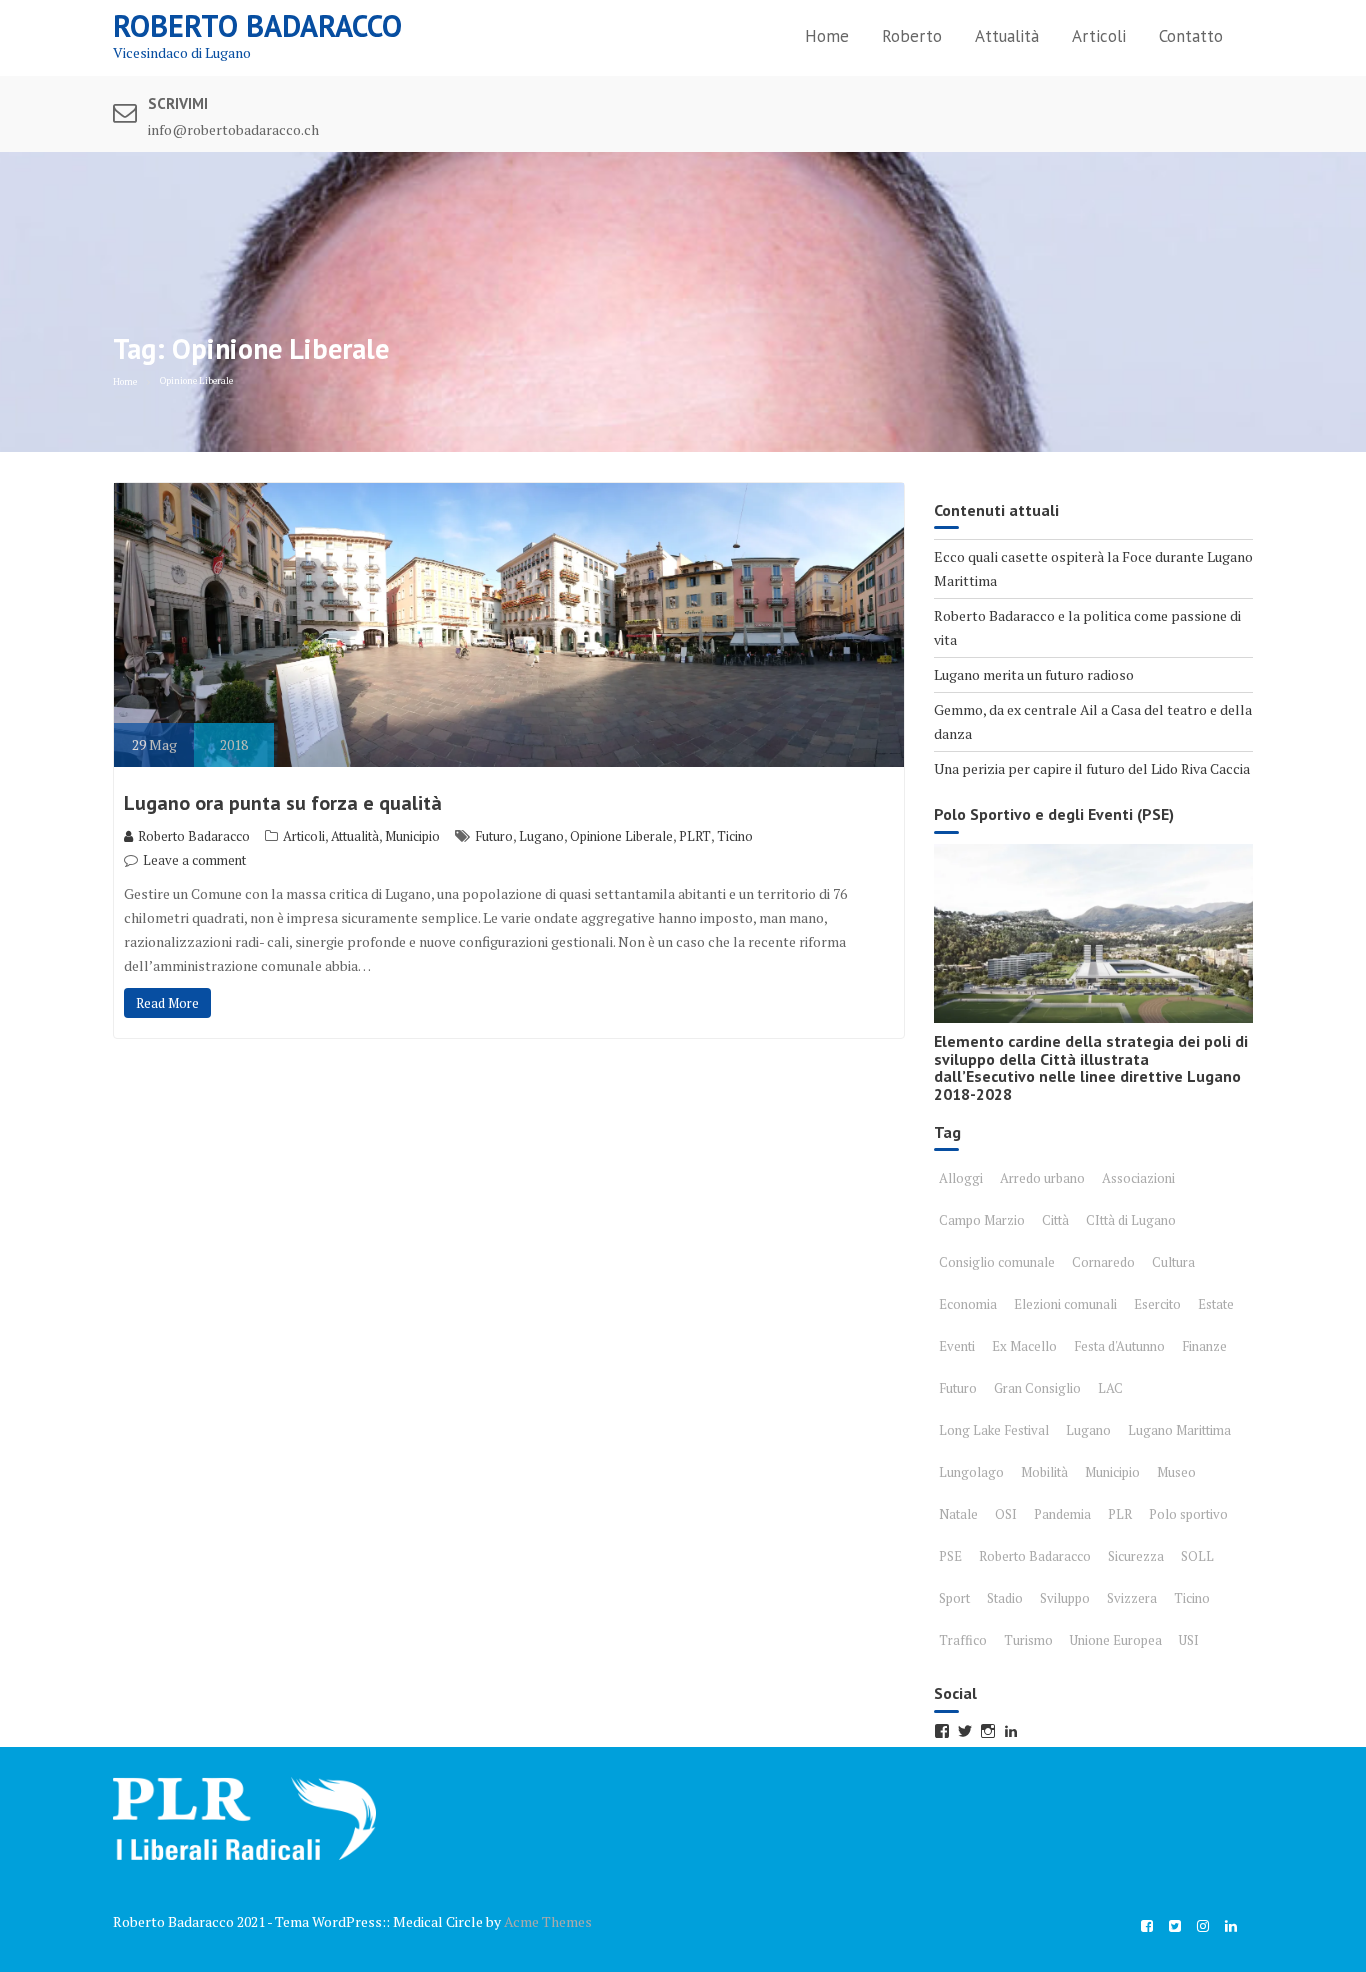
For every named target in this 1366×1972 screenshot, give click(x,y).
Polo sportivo (1188, 1514)
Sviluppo (1065, 1598)
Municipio (412, 836)
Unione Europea (1116, 1640)
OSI (1006, 1514)
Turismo (1028, 1640)
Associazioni (1138, 1178)
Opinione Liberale (621, 836)
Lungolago (971, 1472)
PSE (950, 1556)
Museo (1176, 1472)
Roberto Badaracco (257, 25)
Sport (954, 1598)
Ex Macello (1024, 1346)
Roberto (912, 36)
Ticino (735, 836)
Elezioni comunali (1065, 1304)
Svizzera (1132, 1598)
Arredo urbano (1042, 1178)
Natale (958, 1514)
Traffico (963, 1640)
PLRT (695, 836)
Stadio (1005, 1598)
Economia (968, 1304)
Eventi (957, 1346)
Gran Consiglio (1037, 1388)
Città (1055, 1220)
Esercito (1157, 1304)
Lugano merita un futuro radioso (1034, 674)
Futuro (494, 836)
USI (1189, 1640)
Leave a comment (194, 860)
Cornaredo (1103, 1262)
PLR (1120, 1514)
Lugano (541, 836)
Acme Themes (548, 1921)
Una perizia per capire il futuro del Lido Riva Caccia (1092, 768)
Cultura (1173, 1262)
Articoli (1099, 36)
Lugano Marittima (1179, 1430)
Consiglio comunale (997, 1262)
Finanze (1204, 1346)
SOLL (1197, 1556)
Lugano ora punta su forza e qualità (283, 803)
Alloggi (961, 1178)
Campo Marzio (982, 1220)
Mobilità (1044, 1472)
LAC (1110, 1388)
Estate (1216, 1304)
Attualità (1007, 36)
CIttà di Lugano (1131, 1220)
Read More (167, 1003)
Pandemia (1062, 1514)
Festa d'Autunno (1119, 1346)
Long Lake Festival (994, 1430)
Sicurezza (1136, 1556)
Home (827, 36)
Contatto (1191, 36)
